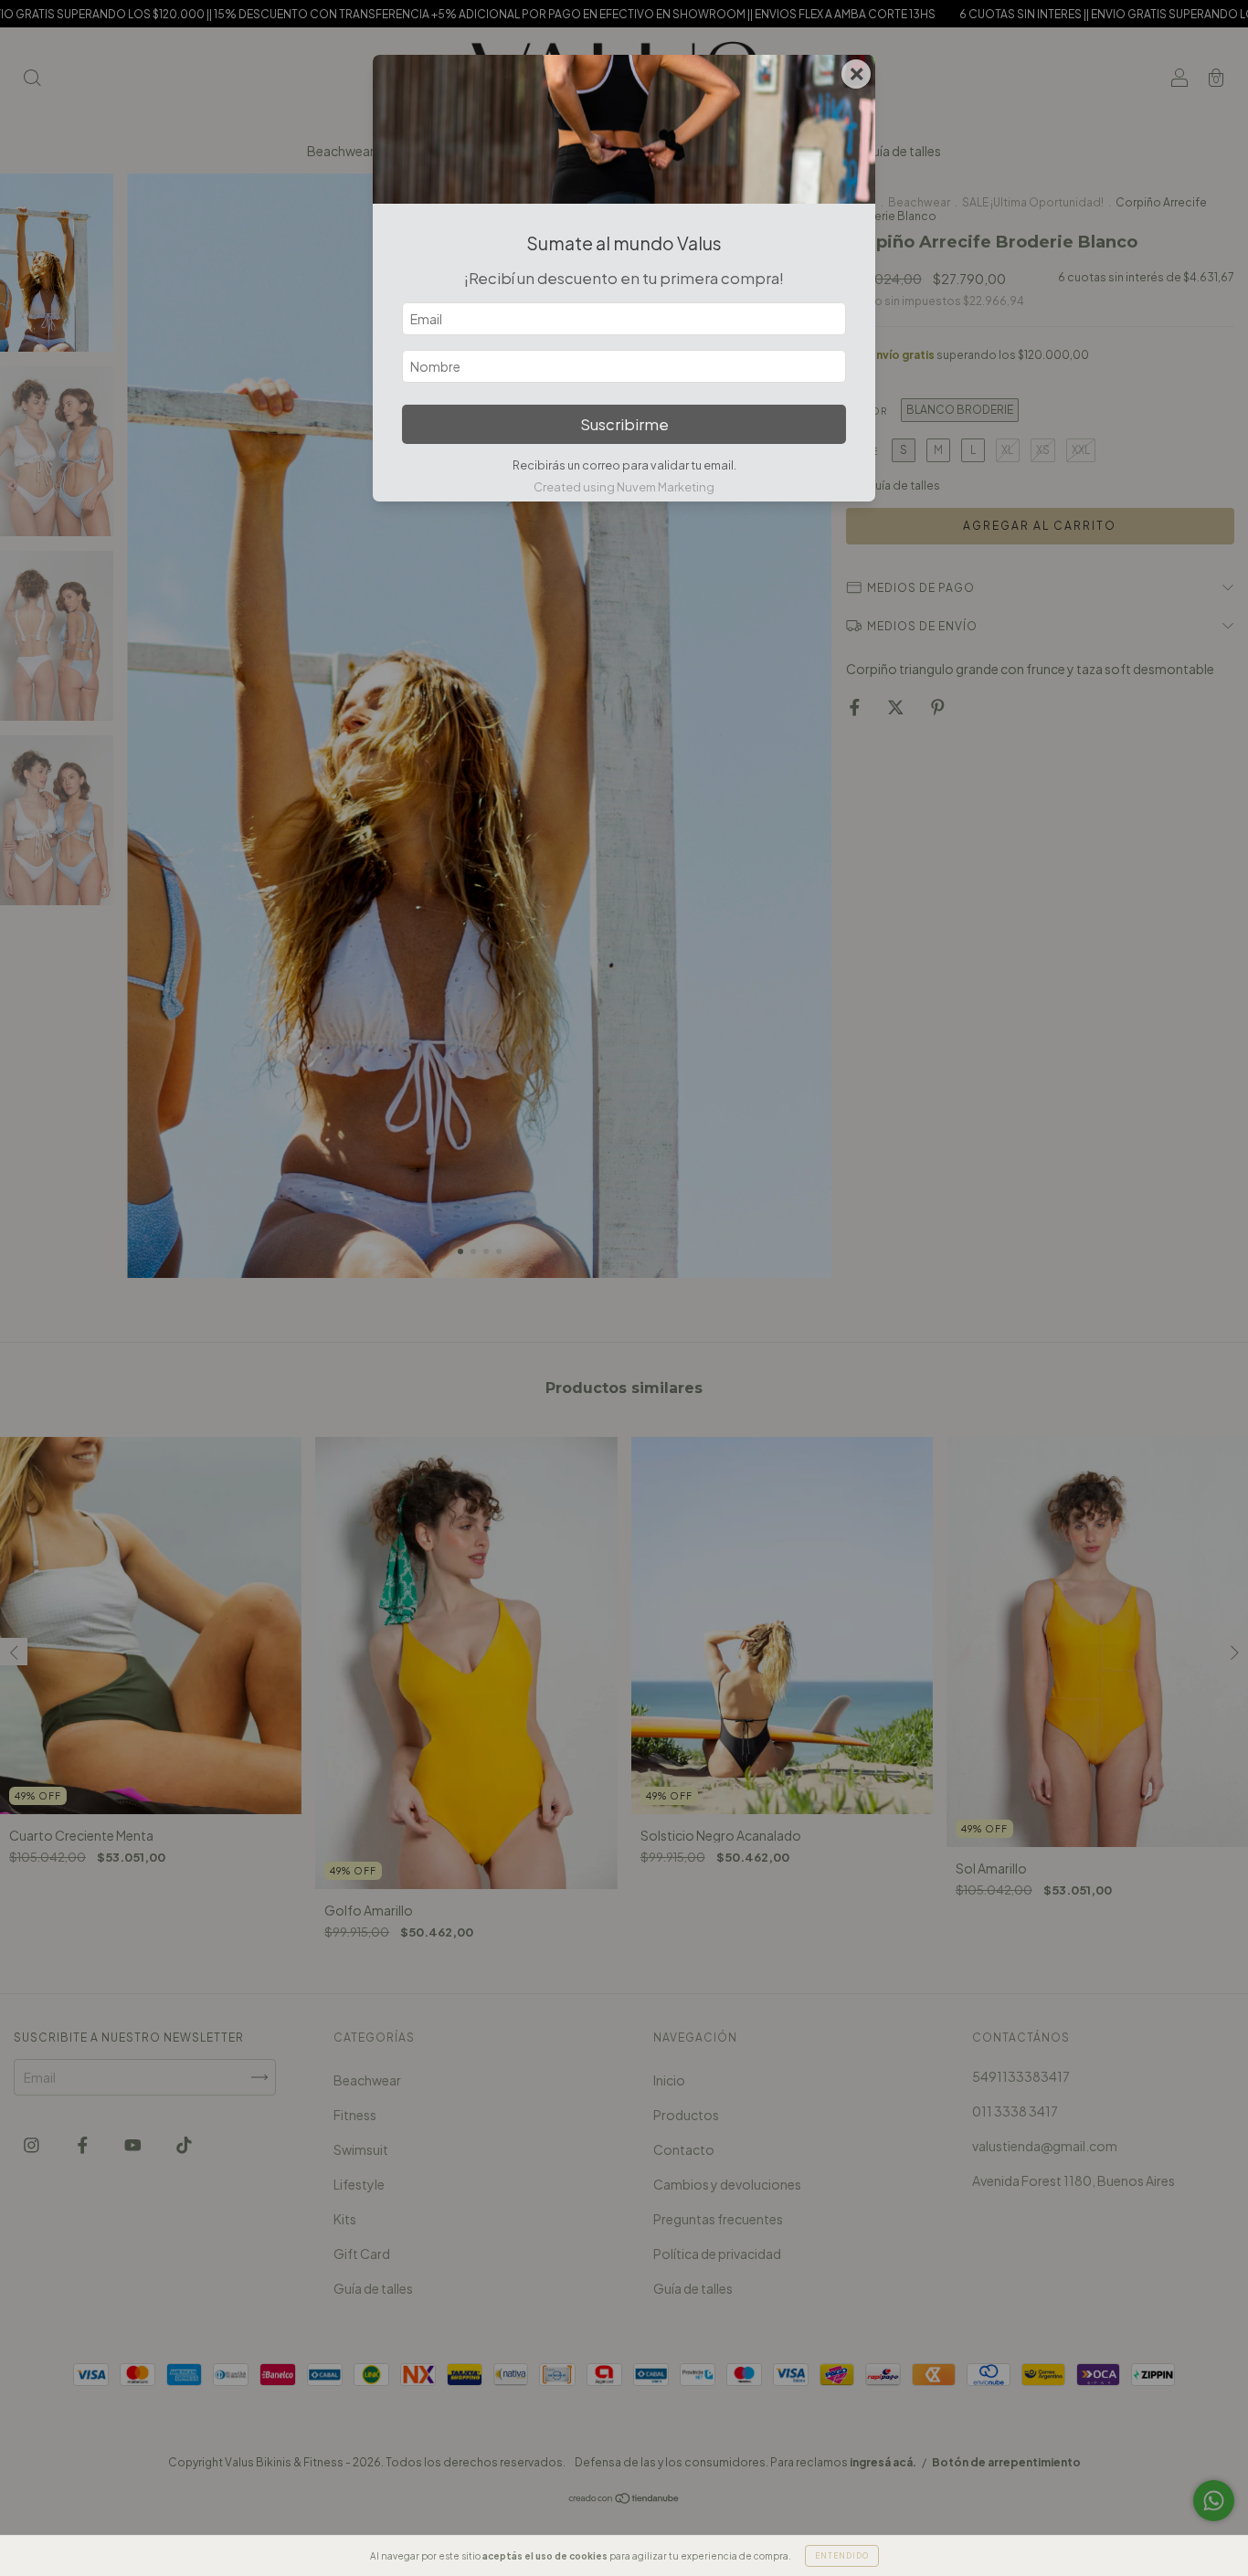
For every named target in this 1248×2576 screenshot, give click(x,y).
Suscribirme (624, 424)
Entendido (842, 2556)
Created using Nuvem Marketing (624, 487)
